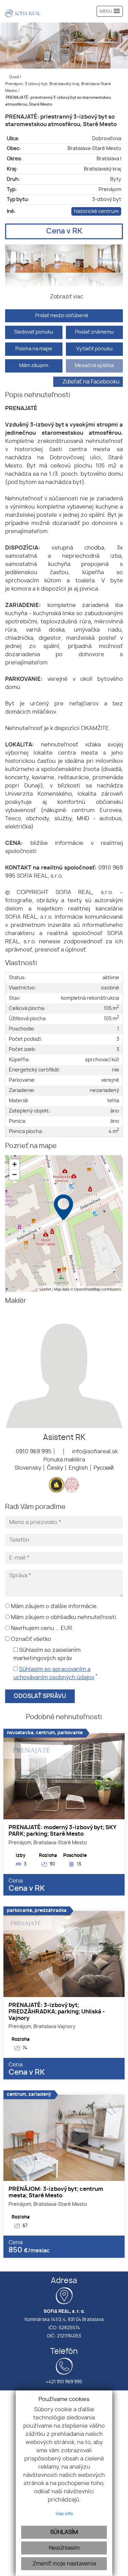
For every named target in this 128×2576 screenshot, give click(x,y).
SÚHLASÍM (64, 2532)
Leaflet (45, 1289)
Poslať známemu (94, 332)
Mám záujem (34, 366)
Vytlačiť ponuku (94, 349)
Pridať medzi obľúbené (62, 316)
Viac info (64, 2514)
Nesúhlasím (64, 2548)
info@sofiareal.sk (94, 1452)
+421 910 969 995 (64, 2382)
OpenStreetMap (87, 1289)
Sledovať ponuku (34, 332)
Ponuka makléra (64, 1460)
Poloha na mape (34, 349)
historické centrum (96, 211)
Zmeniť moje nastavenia (64, 2564)
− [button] (15, 1175)
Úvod (13, 77)
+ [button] (15, 1164)
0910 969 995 (33, 1452)
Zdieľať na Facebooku (91, 382)
